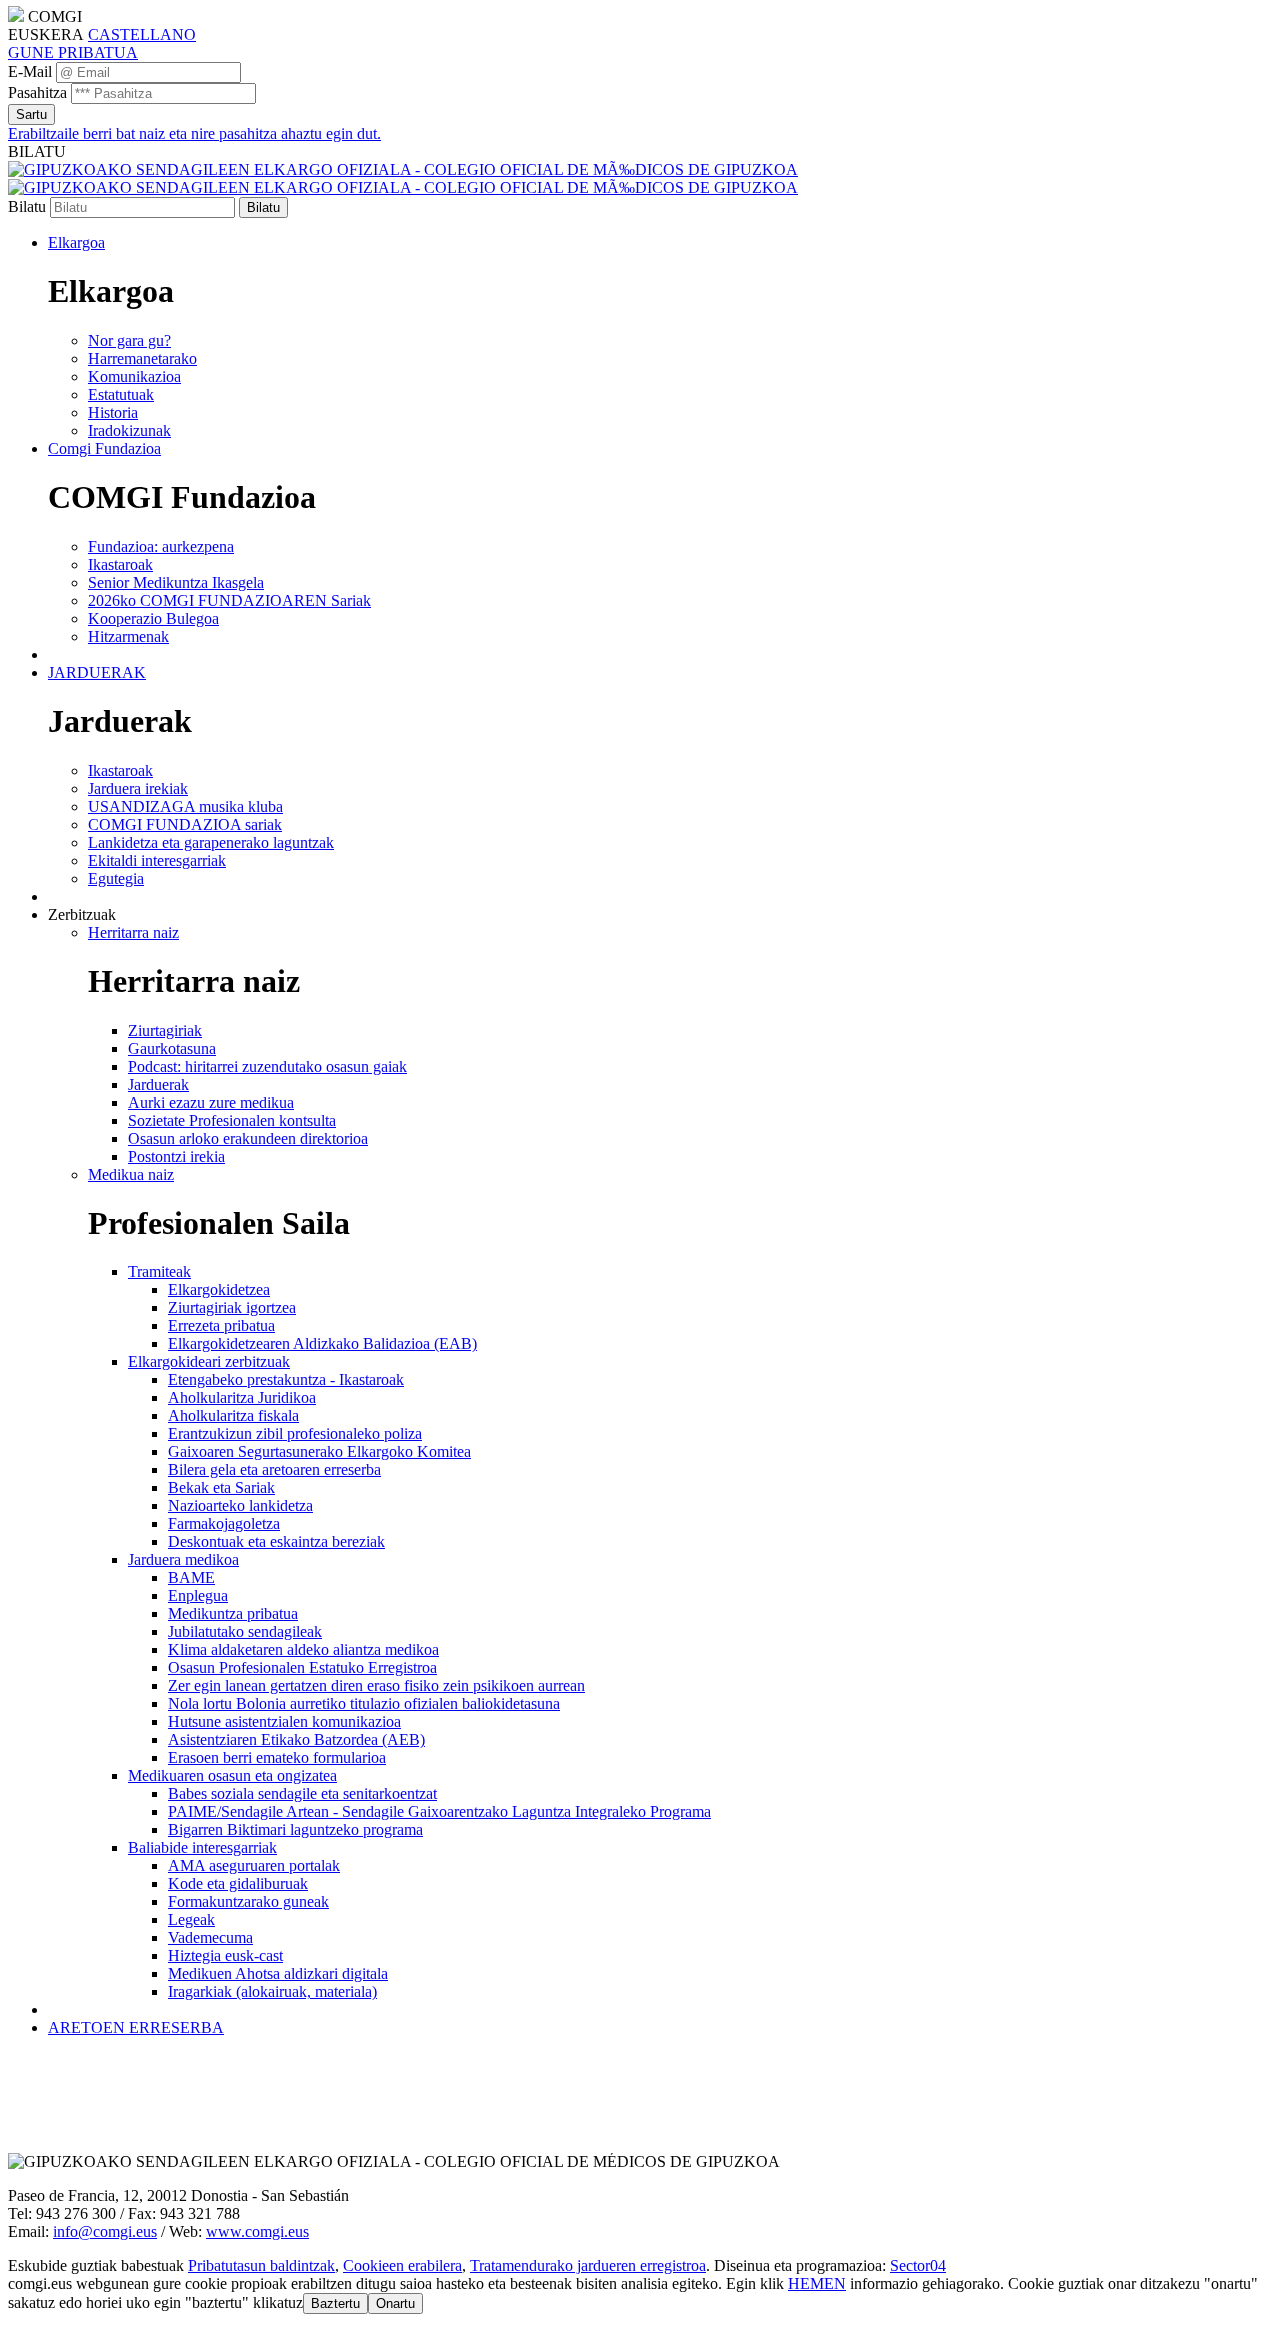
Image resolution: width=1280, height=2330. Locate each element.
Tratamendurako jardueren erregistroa (588, 2265)
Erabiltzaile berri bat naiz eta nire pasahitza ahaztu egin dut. (194, 133)
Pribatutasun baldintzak (261, 2265)
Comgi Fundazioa (104, 448)
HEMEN (817, 2283)
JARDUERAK (97, 672)
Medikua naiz (131, 1174)
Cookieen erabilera (402, 2265)
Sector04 (918, 2265)
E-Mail (30, 71)
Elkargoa (76, 242)
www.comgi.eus (257, 2231)
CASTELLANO (142, 34)
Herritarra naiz (133, 932)
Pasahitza (37, 92)
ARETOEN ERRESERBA (136, 2027)
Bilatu (27, 206)
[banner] (403, 178)
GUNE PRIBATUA (73, 52)
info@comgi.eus (105, 2231)
